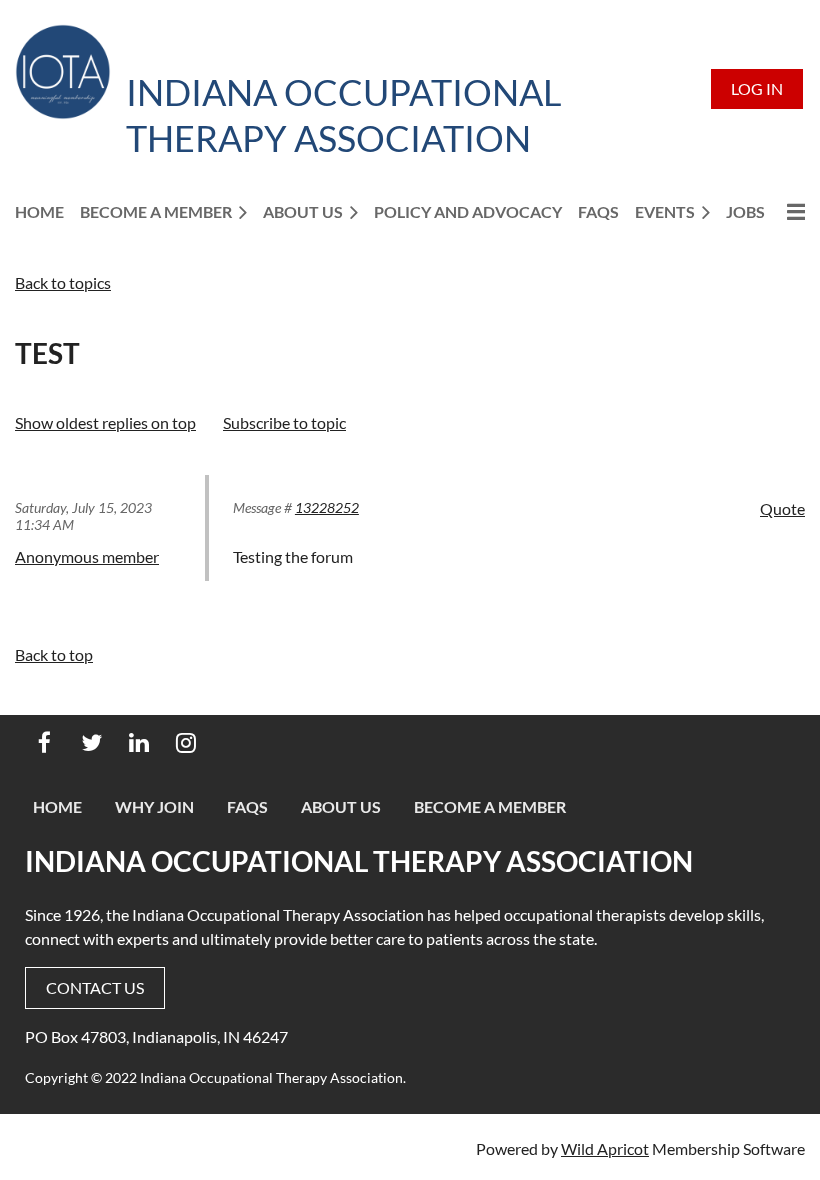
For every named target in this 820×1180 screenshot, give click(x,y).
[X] (91, 742)
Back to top (54, 654)
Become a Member (490, 806)
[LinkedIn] (138, 742)
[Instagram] (185, 742)
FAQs (247, 806)
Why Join (154, 806)
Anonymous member (87, 556)
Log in (757, 88)
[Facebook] (44, 742)
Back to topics (63, 282)
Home (57, 806)
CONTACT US (95, 987)
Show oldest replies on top (105, 422)
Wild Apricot (605, 1148)
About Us (341, 806)
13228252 (327, 507)
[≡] (793, 211)
